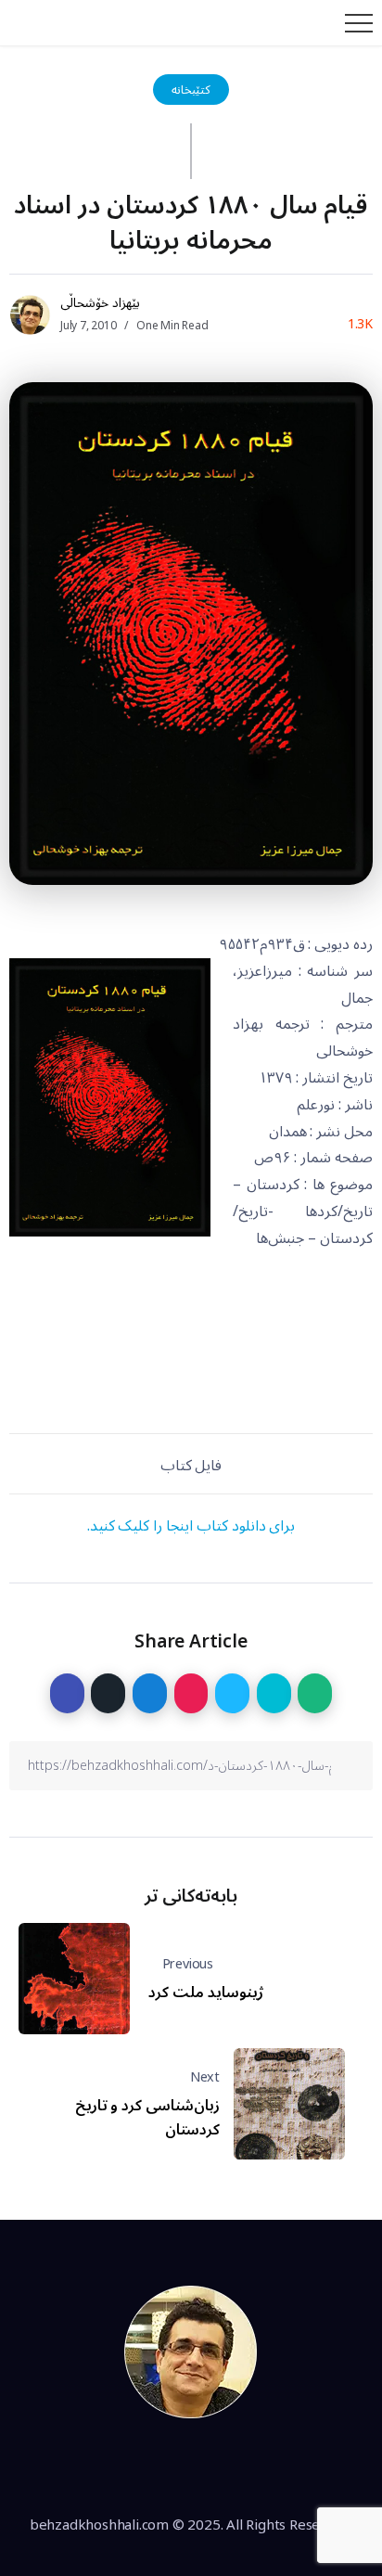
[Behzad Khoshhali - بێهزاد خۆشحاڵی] (191, 2352)
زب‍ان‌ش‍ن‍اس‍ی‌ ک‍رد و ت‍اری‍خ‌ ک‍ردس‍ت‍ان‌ (147, 2118)
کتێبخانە (191, 90)
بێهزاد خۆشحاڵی (100, 303)
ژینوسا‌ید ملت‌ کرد (206, 1993)
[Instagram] (212, 2467)
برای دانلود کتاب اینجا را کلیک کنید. (191, 1526)
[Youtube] (255, 2467)
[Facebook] (127, 2467)
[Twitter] (170, 2467)
